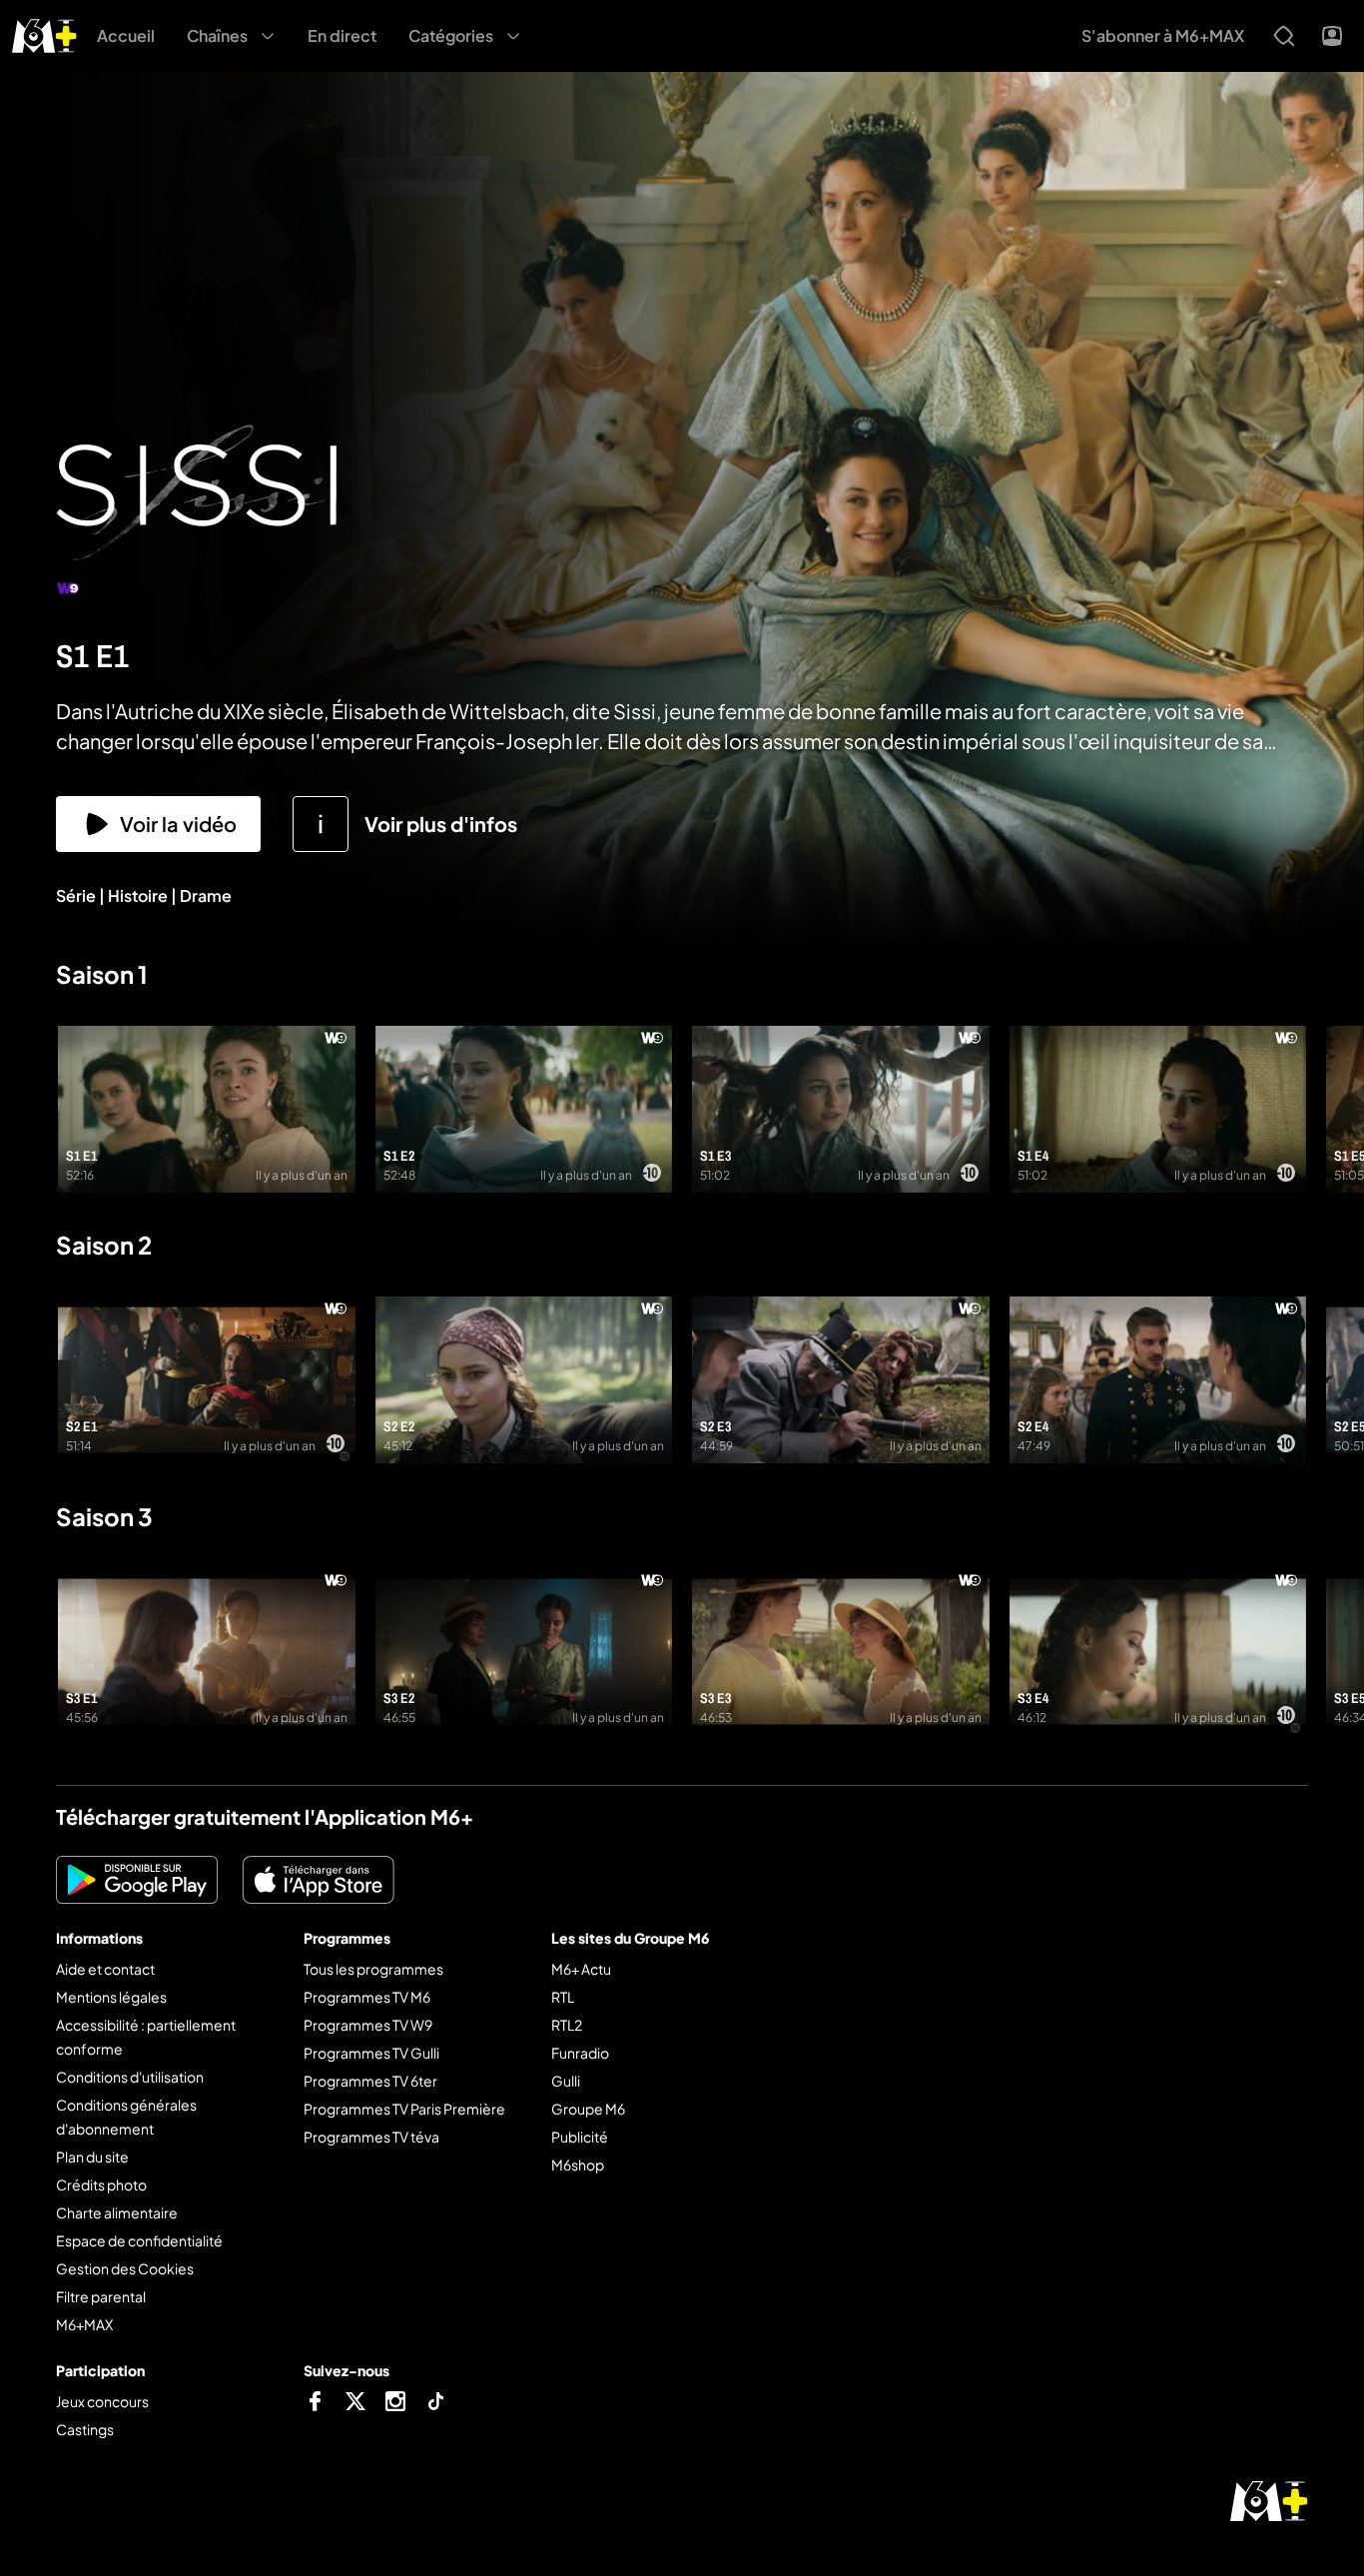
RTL (563, 1997)
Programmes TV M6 (367, 1997)
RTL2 (567, 2025)
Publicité (580, 2137)
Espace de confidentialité (139, 2240)
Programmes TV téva (371, 2137)
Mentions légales (111, 1997)
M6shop (578, 2164)
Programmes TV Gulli (371, 2053)
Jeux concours (102, 2401)
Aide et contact (105, 1969)
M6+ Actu (581, 1969)
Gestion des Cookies (125, 2268)
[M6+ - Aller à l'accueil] (44, 33)
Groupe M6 (588, 2109)
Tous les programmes (373, 1969)
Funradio (580, 2053)
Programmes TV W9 (368, 2025)
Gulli (566, 2081)
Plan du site (92, 2156)
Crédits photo (101, 2184)
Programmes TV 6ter (370, 2081)
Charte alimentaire (117, 2212)
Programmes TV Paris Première (404, 2109)
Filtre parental (101, 2296)
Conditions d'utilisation (130, 2077)
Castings (85, 2429)
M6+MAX (84, 2324)
